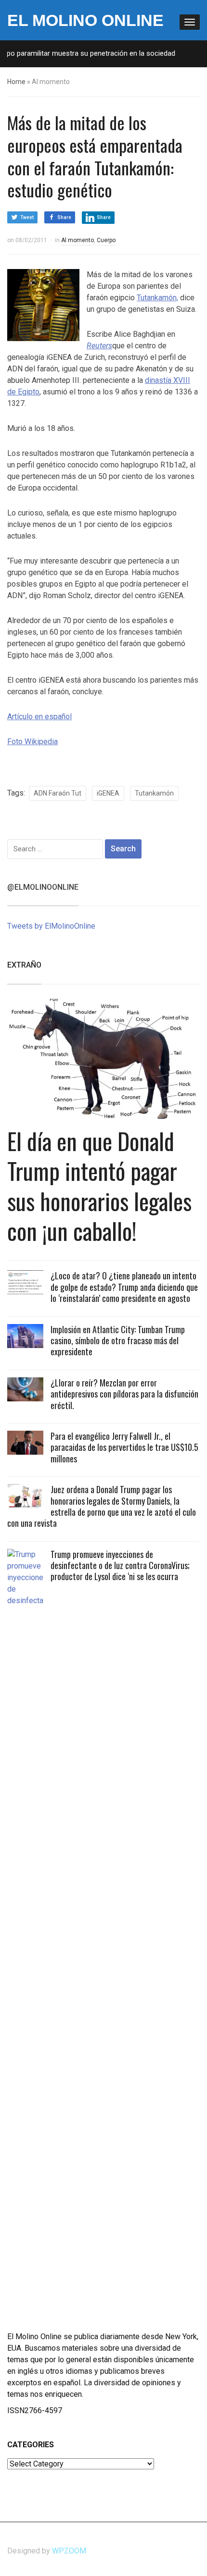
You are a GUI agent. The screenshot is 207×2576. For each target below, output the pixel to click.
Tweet (27, 217)
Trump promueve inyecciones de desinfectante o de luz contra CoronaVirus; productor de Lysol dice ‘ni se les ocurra (120, 1565)
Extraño (24, 965)
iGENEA (108, 793)
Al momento (78, 240)
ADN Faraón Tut (58, 793)
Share (64, 217)
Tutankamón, (157, 298)
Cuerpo (106, 240)
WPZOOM (69, 2551)
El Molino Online (85, 20)
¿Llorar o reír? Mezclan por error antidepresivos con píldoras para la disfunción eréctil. (124, 1394)
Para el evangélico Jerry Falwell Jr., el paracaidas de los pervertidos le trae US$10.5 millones (124, 1447)
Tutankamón (154, 793)
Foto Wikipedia (32, 742)
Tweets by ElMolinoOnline (51, 926)
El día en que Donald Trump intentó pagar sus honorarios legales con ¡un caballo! (99, 1186)
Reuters (99, 346)
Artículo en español (39, 717)
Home (16, 82)
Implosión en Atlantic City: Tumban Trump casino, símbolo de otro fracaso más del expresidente (118, 1341)
